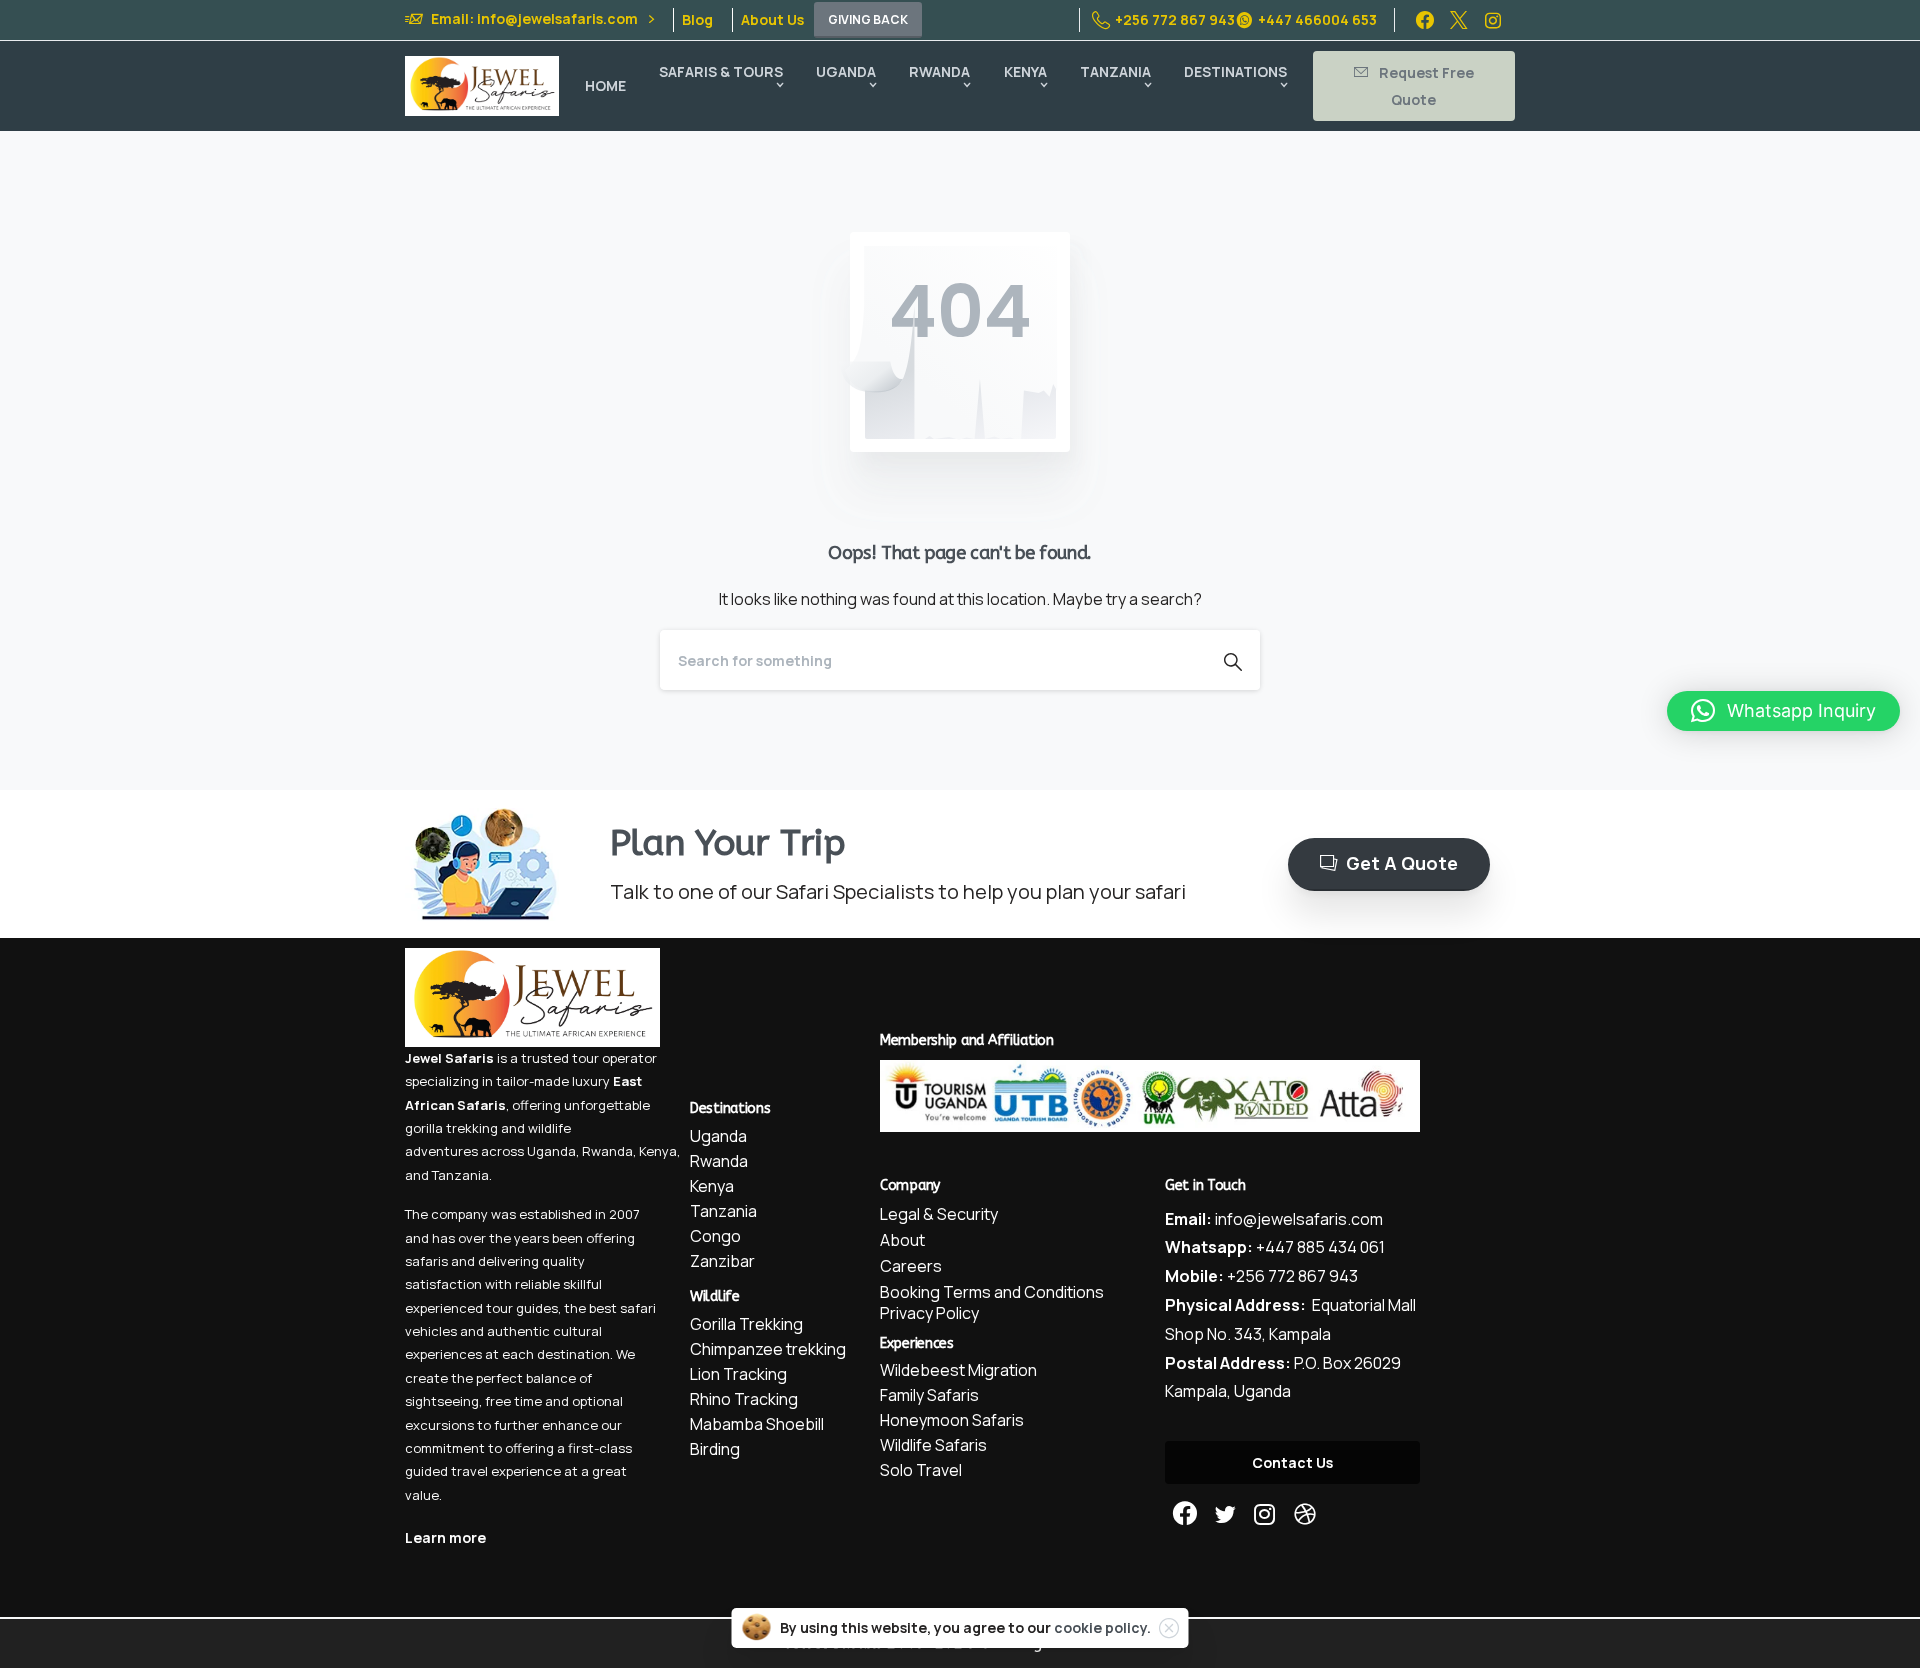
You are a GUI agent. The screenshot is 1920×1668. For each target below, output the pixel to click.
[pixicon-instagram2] (1265, 1514)
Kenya (658, 1151)
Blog (697, 20)
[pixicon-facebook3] (1185, 1514)
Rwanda (607, 1151)
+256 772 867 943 (1175, 19)
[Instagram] (1493, 20)
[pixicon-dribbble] (1305, 1514)
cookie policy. (1102, 1627)
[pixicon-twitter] (1225, 1514)
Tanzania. (462, 1175)
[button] (1783, 711)
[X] (1459, 20)
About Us (772, 20)
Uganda (551, 1151)
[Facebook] (1425, 20)
